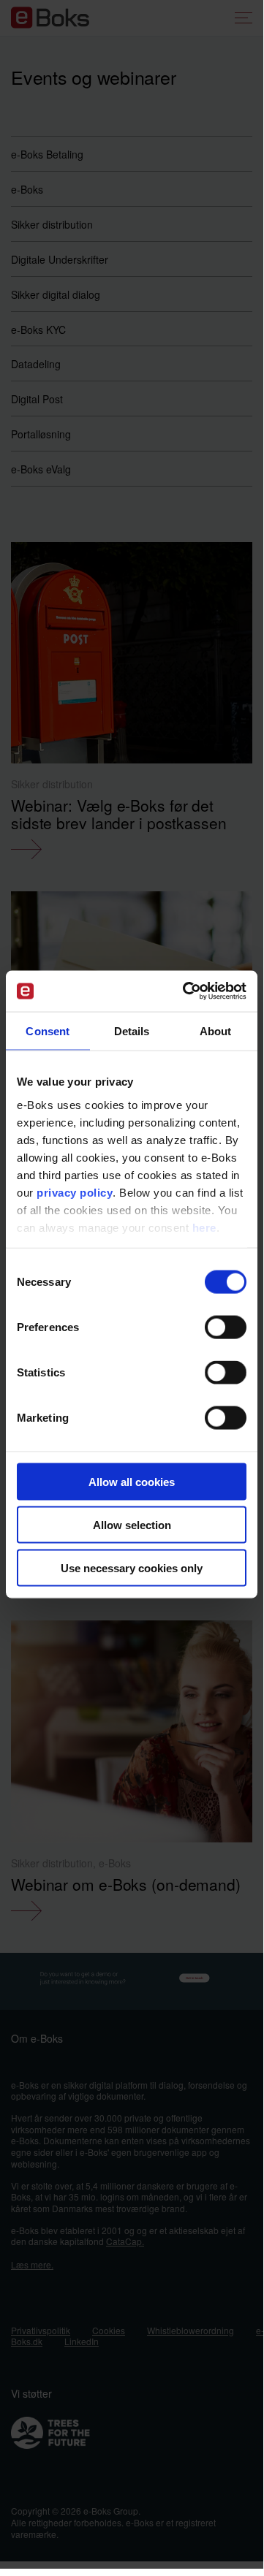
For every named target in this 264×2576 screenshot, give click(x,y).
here (204, 1227)
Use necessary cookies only (132, 1567)
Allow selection (132, 1524)
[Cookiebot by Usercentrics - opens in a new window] (186, 991)
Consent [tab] (48, 1030)
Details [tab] (132, 1030)
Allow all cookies (132, 1482)
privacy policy (75, 1192)
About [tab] (216, 1030)
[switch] (226, 1327)
